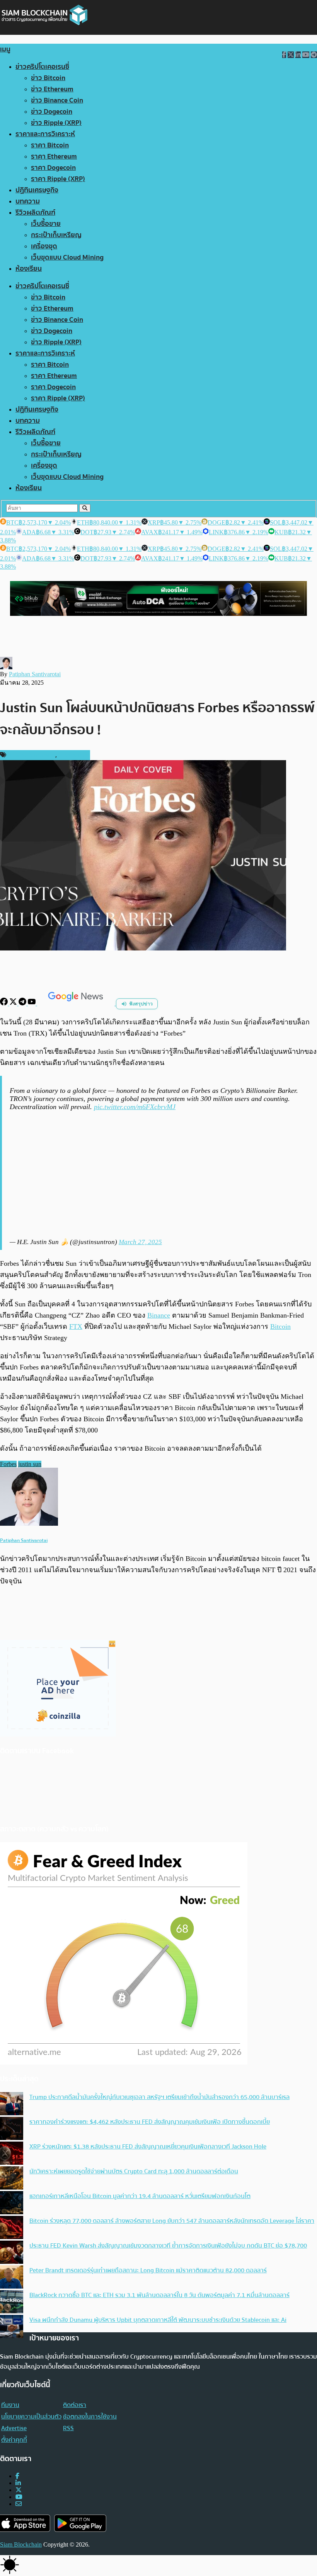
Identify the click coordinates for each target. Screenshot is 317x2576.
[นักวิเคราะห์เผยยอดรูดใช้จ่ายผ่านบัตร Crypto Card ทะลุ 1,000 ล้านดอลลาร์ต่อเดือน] (12, 2179)
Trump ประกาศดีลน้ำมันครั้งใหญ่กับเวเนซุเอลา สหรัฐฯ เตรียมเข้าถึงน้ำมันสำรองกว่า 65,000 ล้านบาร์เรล (159, 2097)
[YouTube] (32, 1003)
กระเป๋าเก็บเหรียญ (56, 235)
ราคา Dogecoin (53, 168)
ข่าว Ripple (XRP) (56, 123)
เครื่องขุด (44, 246)
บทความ (28, 201)
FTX (76, 1326)
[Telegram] (23, 1003)
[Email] (19, 2504)
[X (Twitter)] (19, 2490)
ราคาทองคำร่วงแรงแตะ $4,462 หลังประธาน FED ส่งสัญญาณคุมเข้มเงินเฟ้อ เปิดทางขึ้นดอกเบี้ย (150, 2122)
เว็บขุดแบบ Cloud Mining (67, 257)
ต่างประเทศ (73, 755)
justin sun (30, 1464)
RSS (68, 2428)
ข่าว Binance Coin (57, 100)
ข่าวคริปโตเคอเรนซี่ (42, 67)
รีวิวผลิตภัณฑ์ (35, 213)
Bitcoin (280, 1326)
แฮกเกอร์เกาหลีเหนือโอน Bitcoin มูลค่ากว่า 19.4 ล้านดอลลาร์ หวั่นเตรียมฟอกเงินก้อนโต (140, 2196)
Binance (159, 1315)
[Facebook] (5, 1003)
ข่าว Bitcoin (48, 78)
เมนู (5, 49)
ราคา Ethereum (54, 156)
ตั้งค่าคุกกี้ (14, 2440)
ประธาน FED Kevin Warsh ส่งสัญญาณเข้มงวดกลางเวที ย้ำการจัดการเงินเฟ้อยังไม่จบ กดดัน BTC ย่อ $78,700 (168, 2246)
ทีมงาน (10, 2405)
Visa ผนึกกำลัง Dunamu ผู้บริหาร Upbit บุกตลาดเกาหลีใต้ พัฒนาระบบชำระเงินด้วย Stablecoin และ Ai (158, 2320)
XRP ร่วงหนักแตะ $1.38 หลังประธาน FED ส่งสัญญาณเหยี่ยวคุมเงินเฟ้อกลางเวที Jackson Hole (148, 2147)
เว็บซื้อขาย (46, 224)
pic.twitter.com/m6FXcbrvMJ (135, 1107)
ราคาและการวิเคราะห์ (45, 134)
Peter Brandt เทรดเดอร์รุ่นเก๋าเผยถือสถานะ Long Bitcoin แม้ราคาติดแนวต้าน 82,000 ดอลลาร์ (148, 2270)
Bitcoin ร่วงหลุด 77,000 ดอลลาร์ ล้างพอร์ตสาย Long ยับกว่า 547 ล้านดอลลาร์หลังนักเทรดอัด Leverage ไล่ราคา (172, 2221)
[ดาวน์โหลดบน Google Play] (80, 2523)
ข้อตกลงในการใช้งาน (90, 2417)
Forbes (8, 1464)
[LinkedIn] (18, 2483)
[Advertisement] (159, 1174)
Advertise (14, 2428)
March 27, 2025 (140, 1242)
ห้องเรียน (29, 269)
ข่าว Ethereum (52, 89)
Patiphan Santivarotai (35, 674)
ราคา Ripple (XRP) (58, 179)
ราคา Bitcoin (50, 145)
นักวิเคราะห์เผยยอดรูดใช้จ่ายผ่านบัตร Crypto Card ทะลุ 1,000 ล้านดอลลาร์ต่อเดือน (134, 2171)
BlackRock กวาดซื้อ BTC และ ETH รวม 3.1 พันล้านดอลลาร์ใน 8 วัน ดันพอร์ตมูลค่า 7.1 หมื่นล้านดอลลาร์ (159, 2295)
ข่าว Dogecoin (52, 112)
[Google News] (77, 1003)
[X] (14, 1003)
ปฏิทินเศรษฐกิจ (37, 190)
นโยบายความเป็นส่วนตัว (31, 2417)
